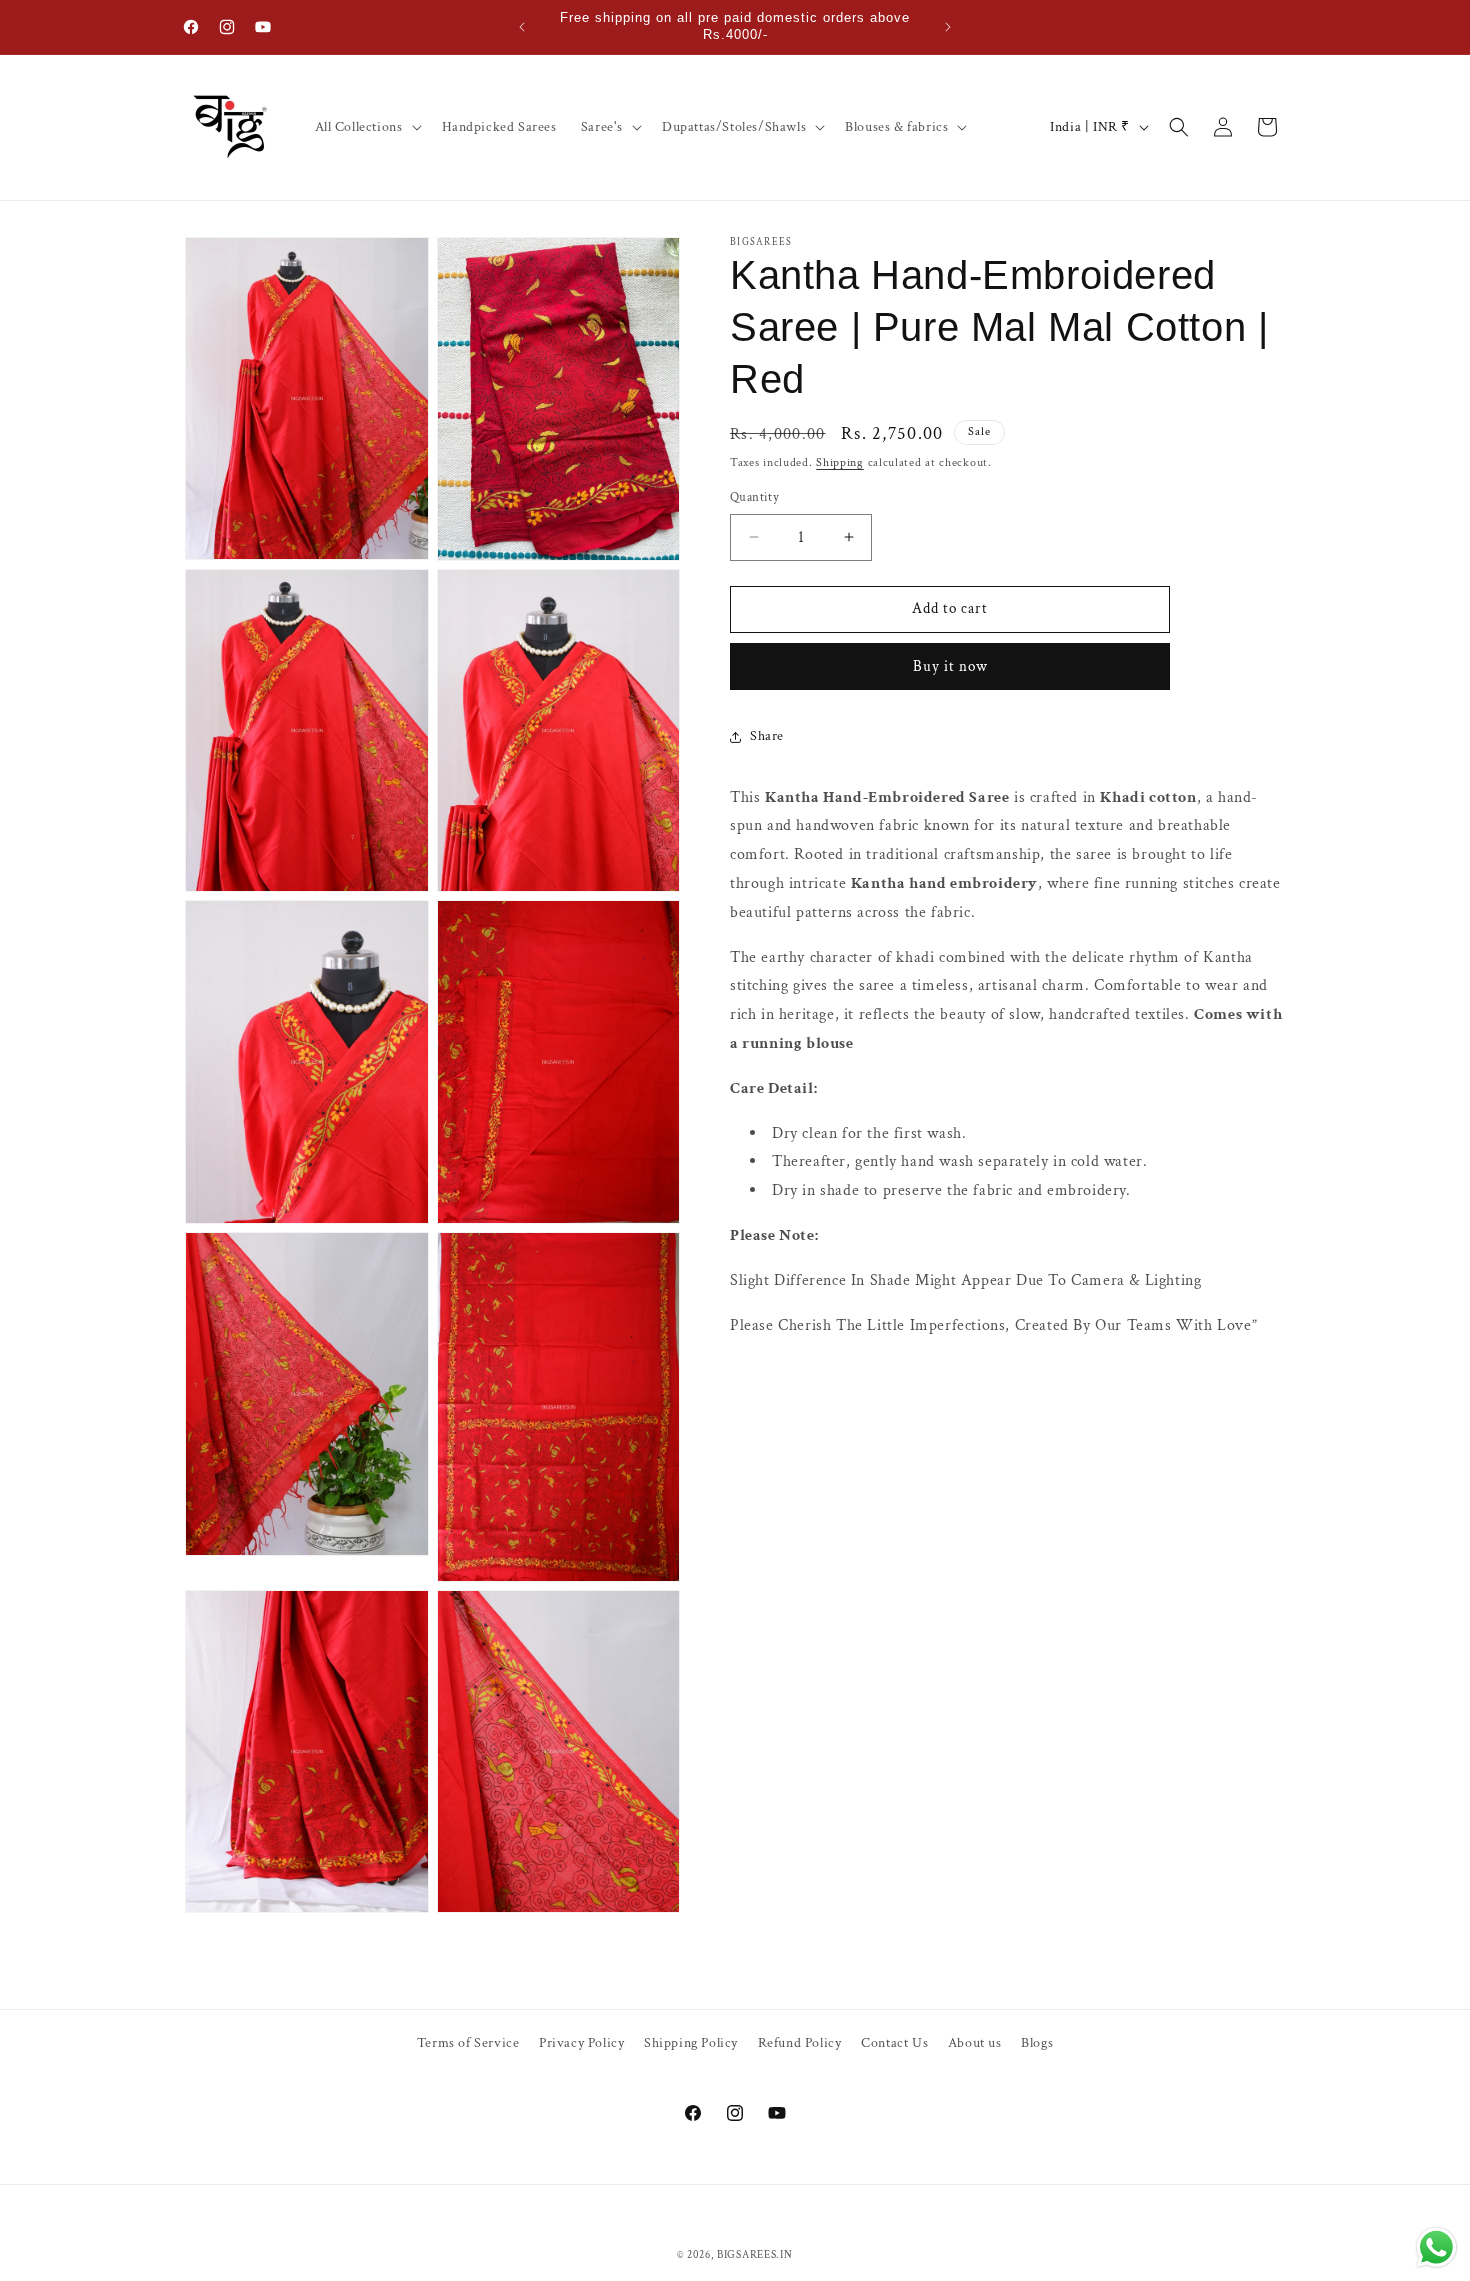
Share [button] (767, 736)
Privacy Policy (581, 2043)
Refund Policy (800, 2043)
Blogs (1037, 2043)
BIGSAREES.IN (754, 2255)
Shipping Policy (691, 2043)
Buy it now (950, 666)
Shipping (840, 462)
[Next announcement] (948, 27)
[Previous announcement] (522, 27)
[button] (366, 127)
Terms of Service (468, 2043)
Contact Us (894, 2043)
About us (975, 2043)
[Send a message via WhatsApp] (1436, 2247)
